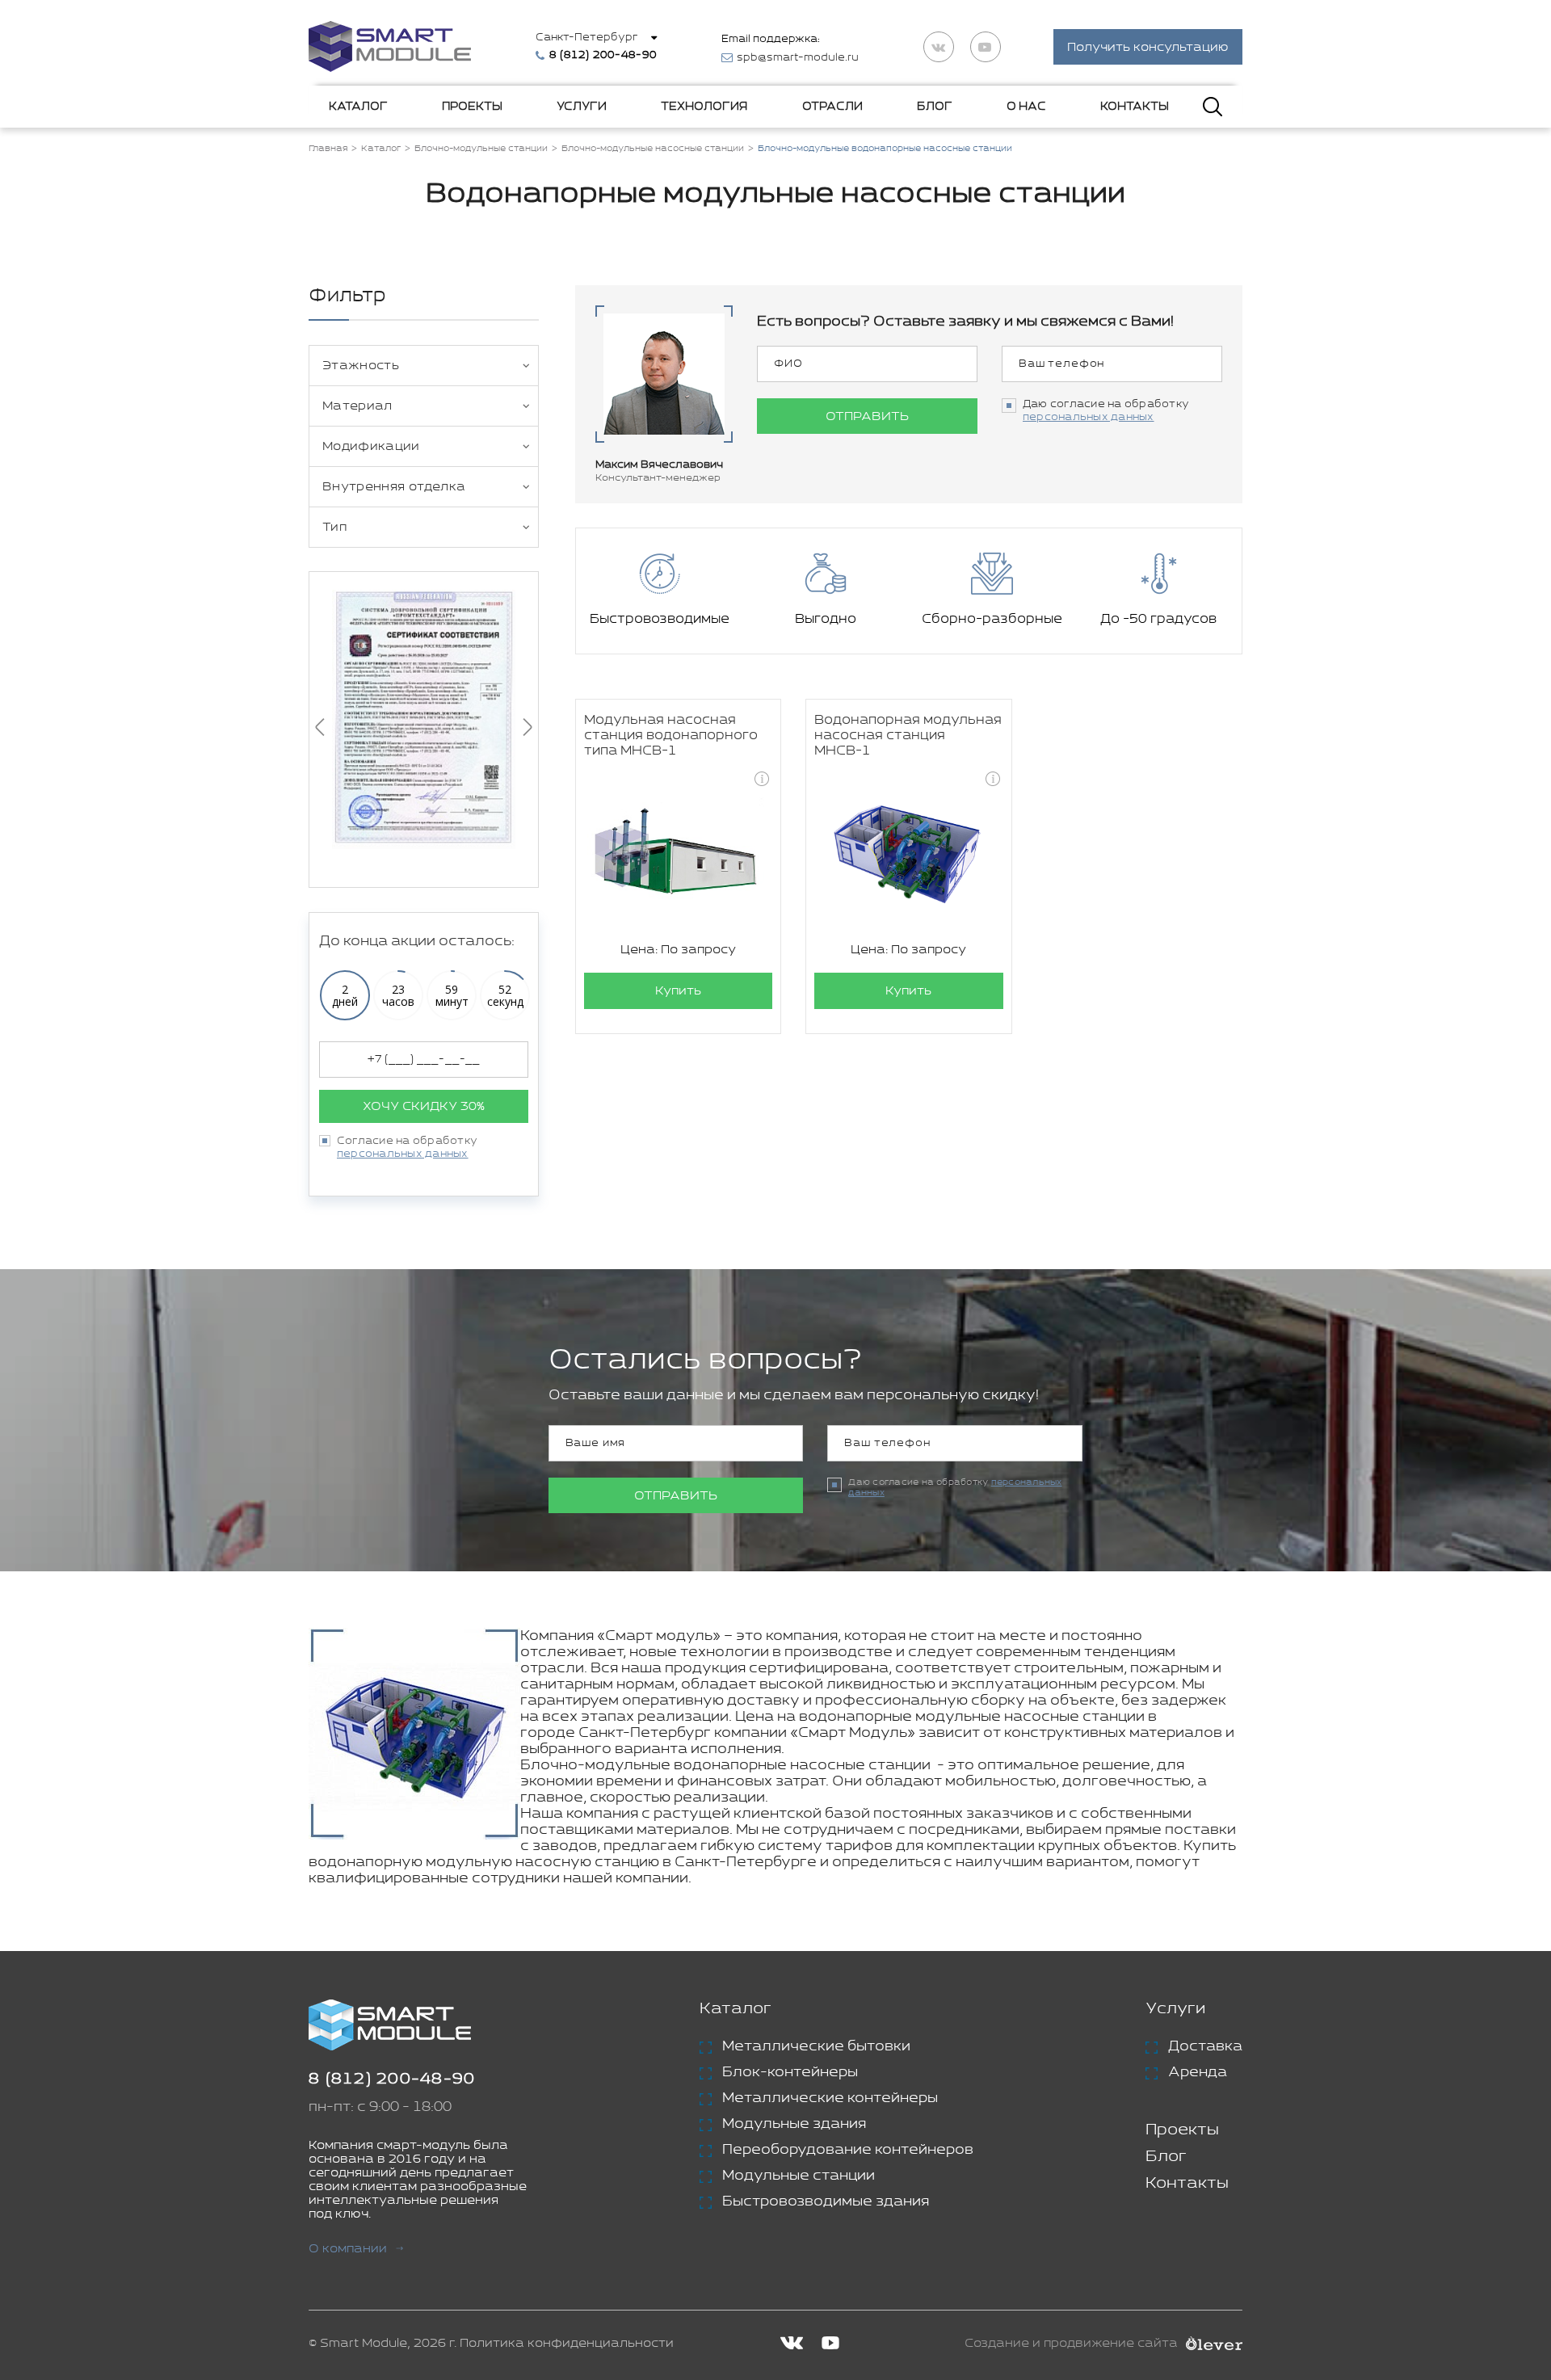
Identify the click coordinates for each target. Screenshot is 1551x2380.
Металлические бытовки (816, 2046)
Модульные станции (799, 2176)
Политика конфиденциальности (567, 2343)
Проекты (472, 107)
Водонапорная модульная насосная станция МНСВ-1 (908, 736)
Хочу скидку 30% (424, 1106)
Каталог (358, 107)
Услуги (582, 107)
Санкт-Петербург (586, 38)
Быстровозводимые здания (826, 2201)
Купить (678, 991)
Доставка (1205, 2046)
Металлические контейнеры (830, 2098)
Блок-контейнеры (790, 2072)
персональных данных (403, 1154)
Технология (704, 107)
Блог (935, 107)
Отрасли (832, 107)
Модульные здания (794, 2124)
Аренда (1198, 2072)
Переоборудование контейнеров (848, 2150)
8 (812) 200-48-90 (392, 2079)
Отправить (867, 416)
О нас (1026, 107)
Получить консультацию (1148, 47)
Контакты (1135, 107)
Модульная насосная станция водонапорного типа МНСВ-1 (671, 736)
